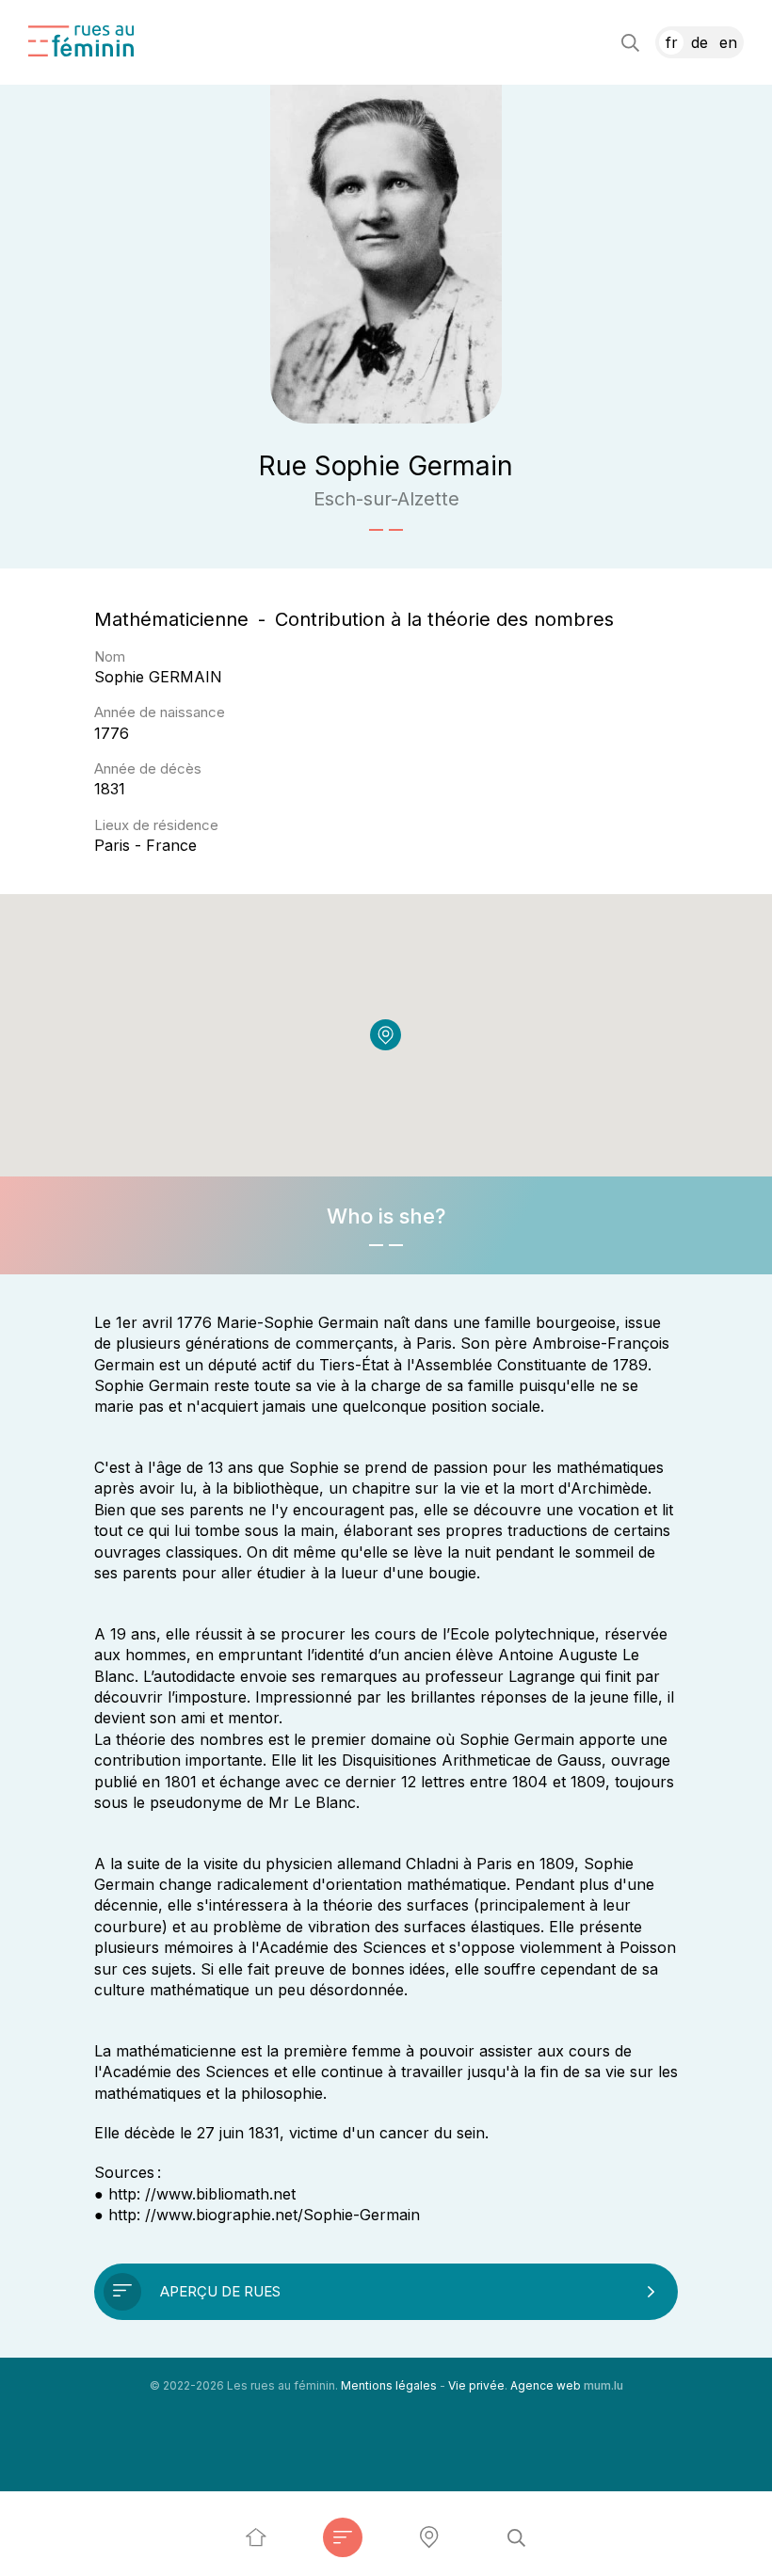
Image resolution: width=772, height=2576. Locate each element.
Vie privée (476, 2385)
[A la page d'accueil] (81, 41)
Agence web (546, 2385)
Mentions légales (389, 2385)
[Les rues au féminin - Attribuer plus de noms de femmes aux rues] (256, 2537)
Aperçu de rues (220, 2291)
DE (700, 42)
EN (728, 42)
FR (672, 42)
